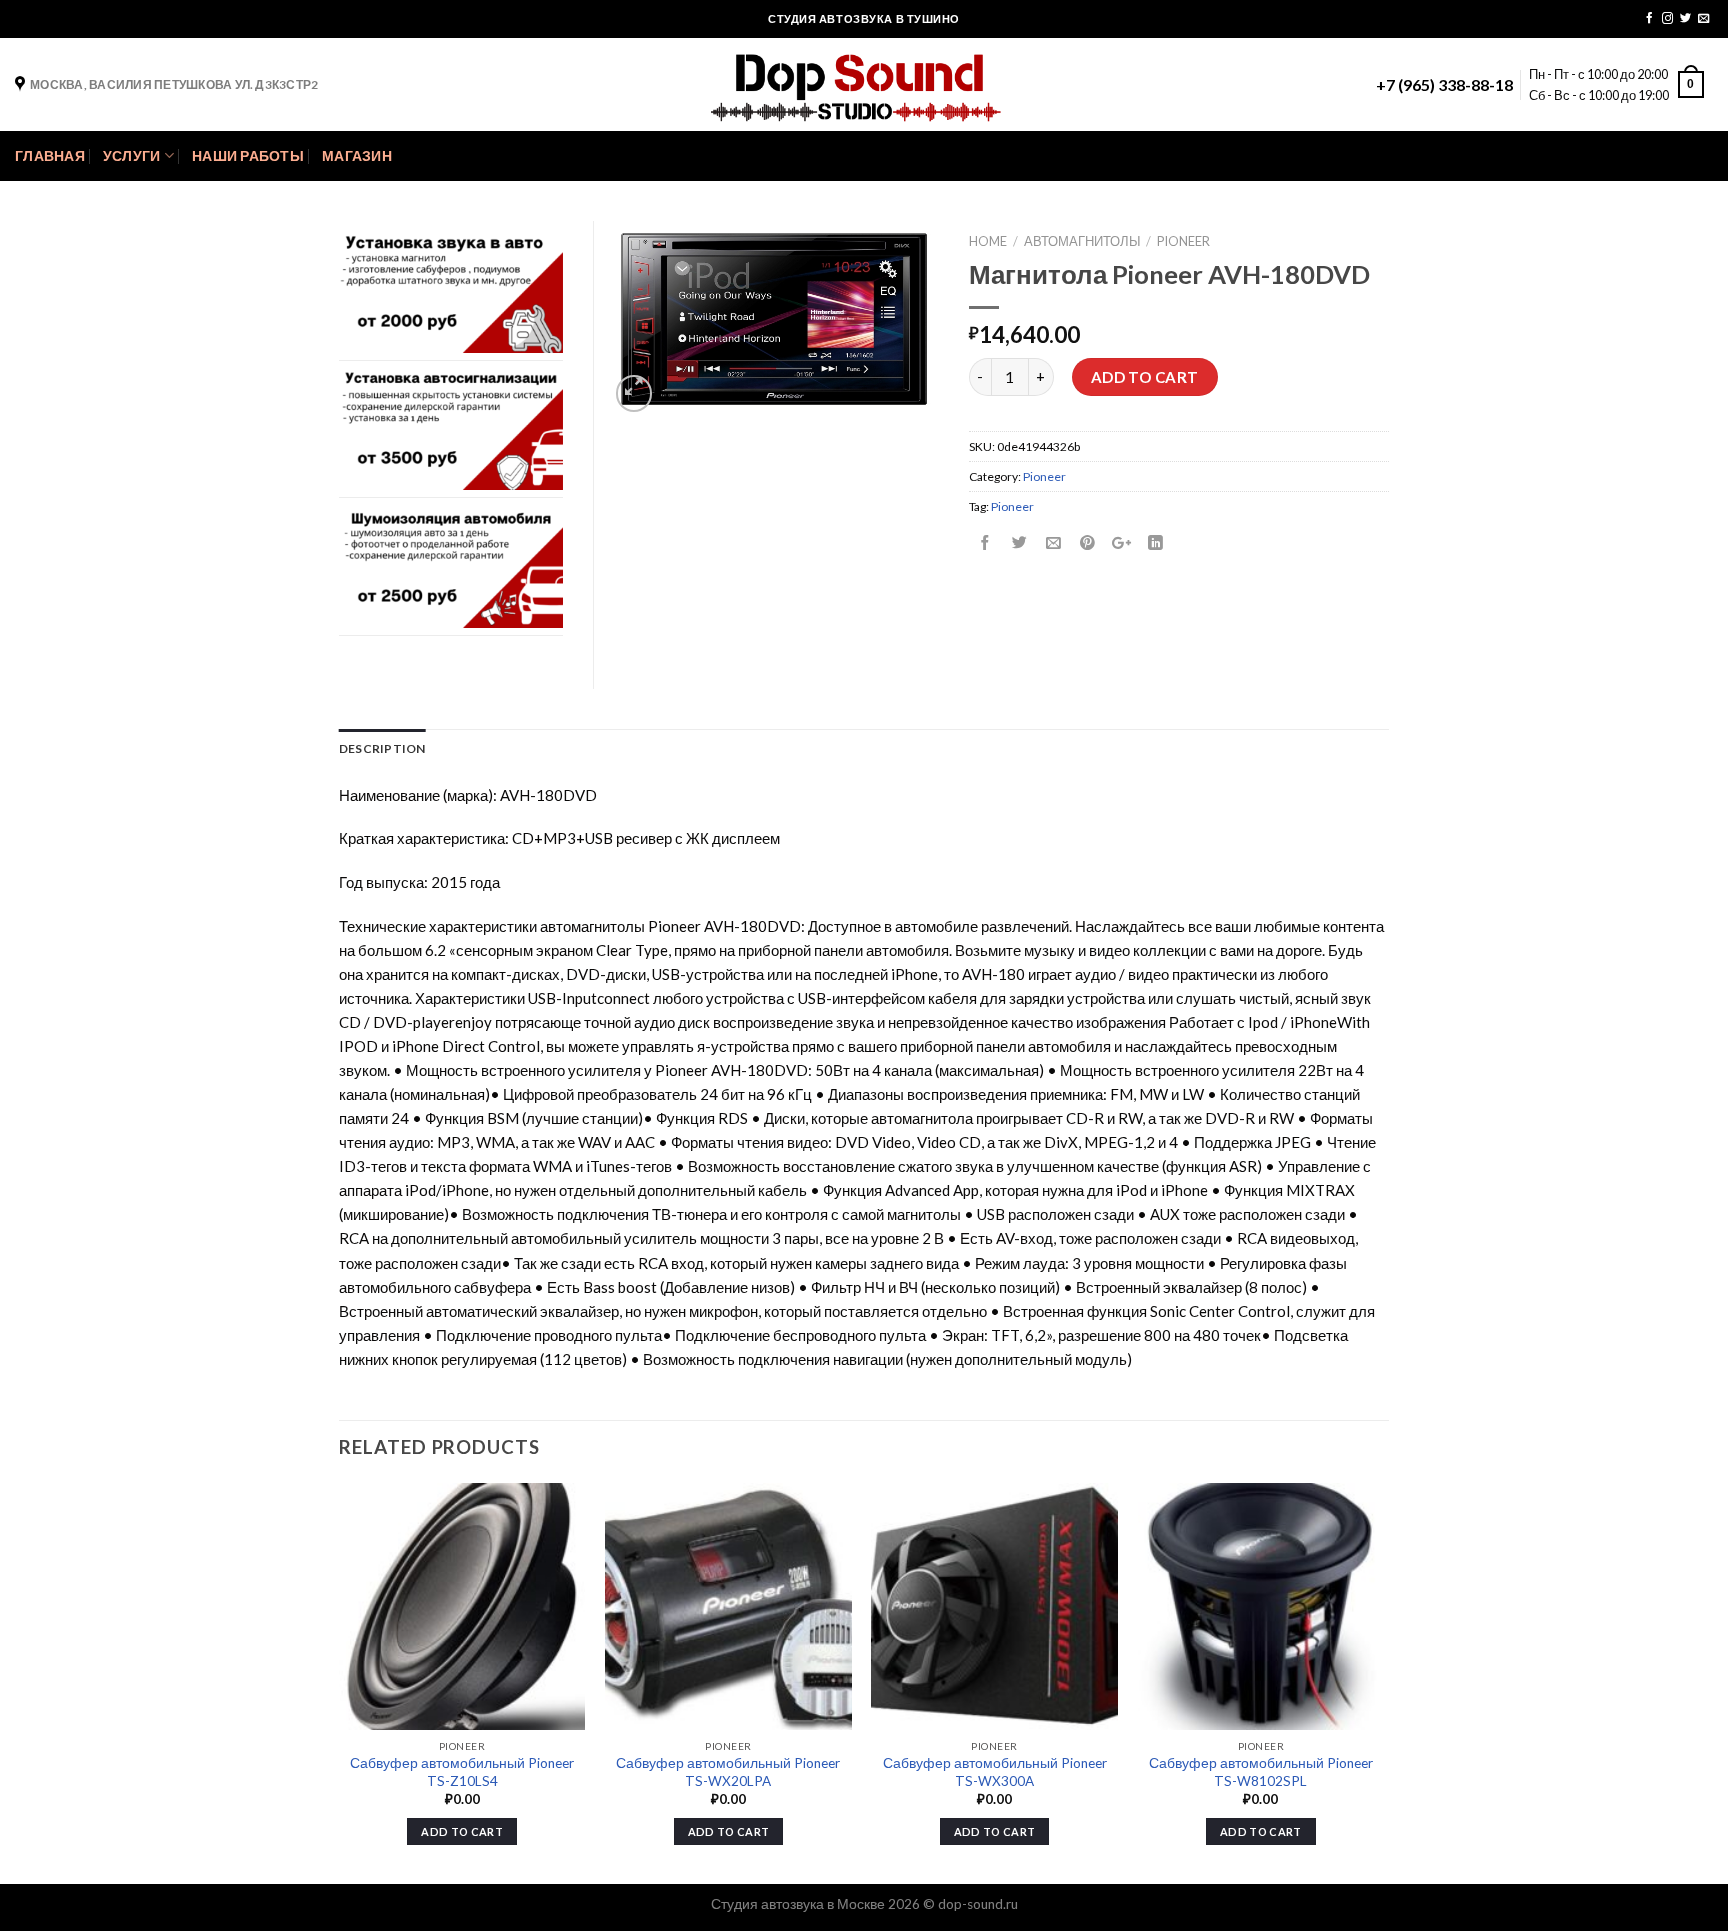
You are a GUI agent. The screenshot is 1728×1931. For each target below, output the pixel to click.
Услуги (132, 156)
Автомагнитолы (1082, 241)
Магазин (357, 156)
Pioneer (1183, 241)
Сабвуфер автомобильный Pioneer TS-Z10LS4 (462, 1772)
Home (988, 241)
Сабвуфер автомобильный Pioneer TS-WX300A (995, 1772)
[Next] (1383, 1681)
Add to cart (1145, 377)
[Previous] (340, 1681)
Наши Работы (248, 156)
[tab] (382, 748)
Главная (50, 156)
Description (382, 748)
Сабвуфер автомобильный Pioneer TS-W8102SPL (1261, 1772)
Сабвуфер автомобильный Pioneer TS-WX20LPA (728, 1772)
